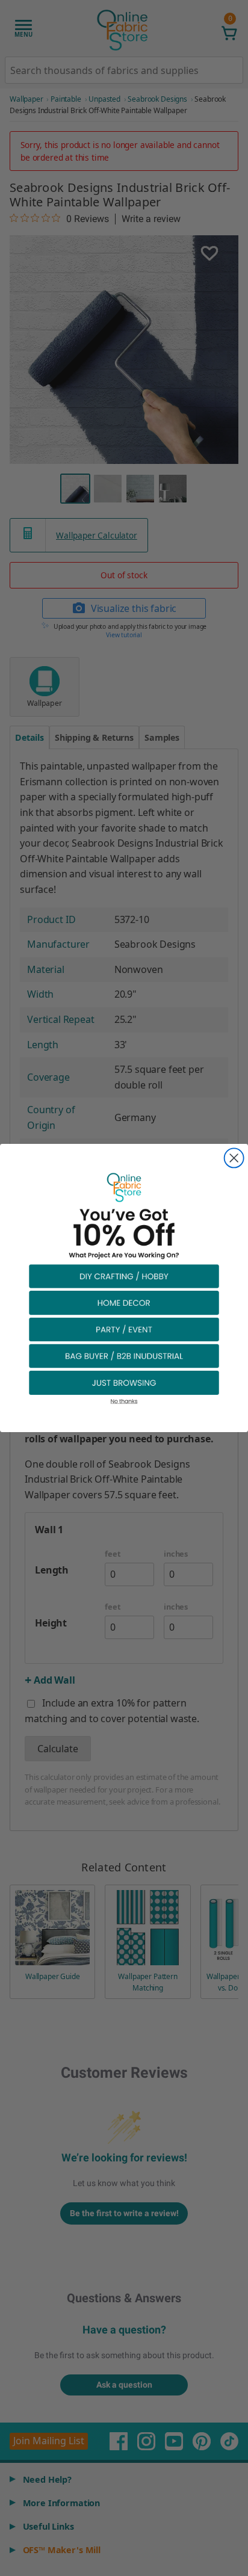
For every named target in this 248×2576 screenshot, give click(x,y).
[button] (124, 1276)
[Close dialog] (234, 1158)
